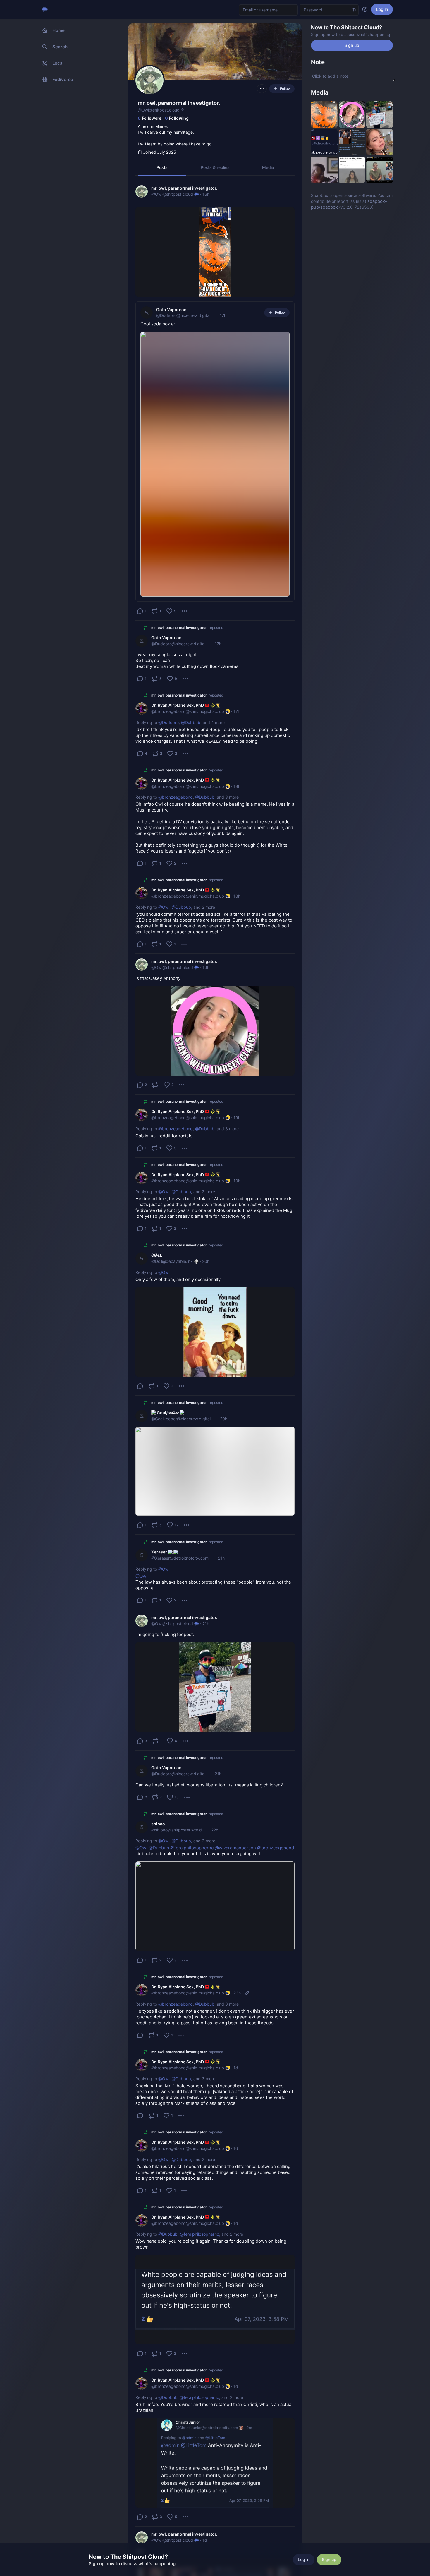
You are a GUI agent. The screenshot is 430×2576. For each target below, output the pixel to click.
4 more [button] (218, 722)
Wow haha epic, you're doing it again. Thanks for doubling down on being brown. (211, 2244)
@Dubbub (191, 722)
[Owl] (142, 191)
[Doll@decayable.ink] (142, 1258)
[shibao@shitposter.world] (142, 1827)
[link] (215, 401)
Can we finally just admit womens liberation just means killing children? (209, 1785)
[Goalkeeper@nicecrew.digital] (142, 1416)
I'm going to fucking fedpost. (165, 1634)
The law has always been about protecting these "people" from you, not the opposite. (214, 1582)
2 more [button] (208, 907)
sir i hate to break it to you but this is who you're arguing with (215, 1851)
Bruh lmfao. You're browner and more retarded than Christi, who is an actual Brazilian (215, 2407)
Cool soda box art (159, 324)
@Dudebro (168, 722)
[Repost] (155, 1085)
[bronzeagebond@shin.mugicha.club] (142, 709)
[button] (162, 167)
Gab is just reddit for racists (164, 1136)
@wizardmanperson (235, 1848)
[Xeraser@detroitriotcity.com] (142, 1555)
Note (318, 62)
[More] (185, 611)
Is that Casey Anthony (158, 978)
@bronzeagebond (176, 797)
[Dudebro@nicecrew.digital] (147, 313)
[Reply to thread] (140, 1386)
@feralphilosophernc (192, 1848)
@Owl (164, 907)
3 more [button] (232, 797)
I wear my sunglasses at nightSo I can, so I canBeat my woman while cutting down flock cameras (187, 660)
